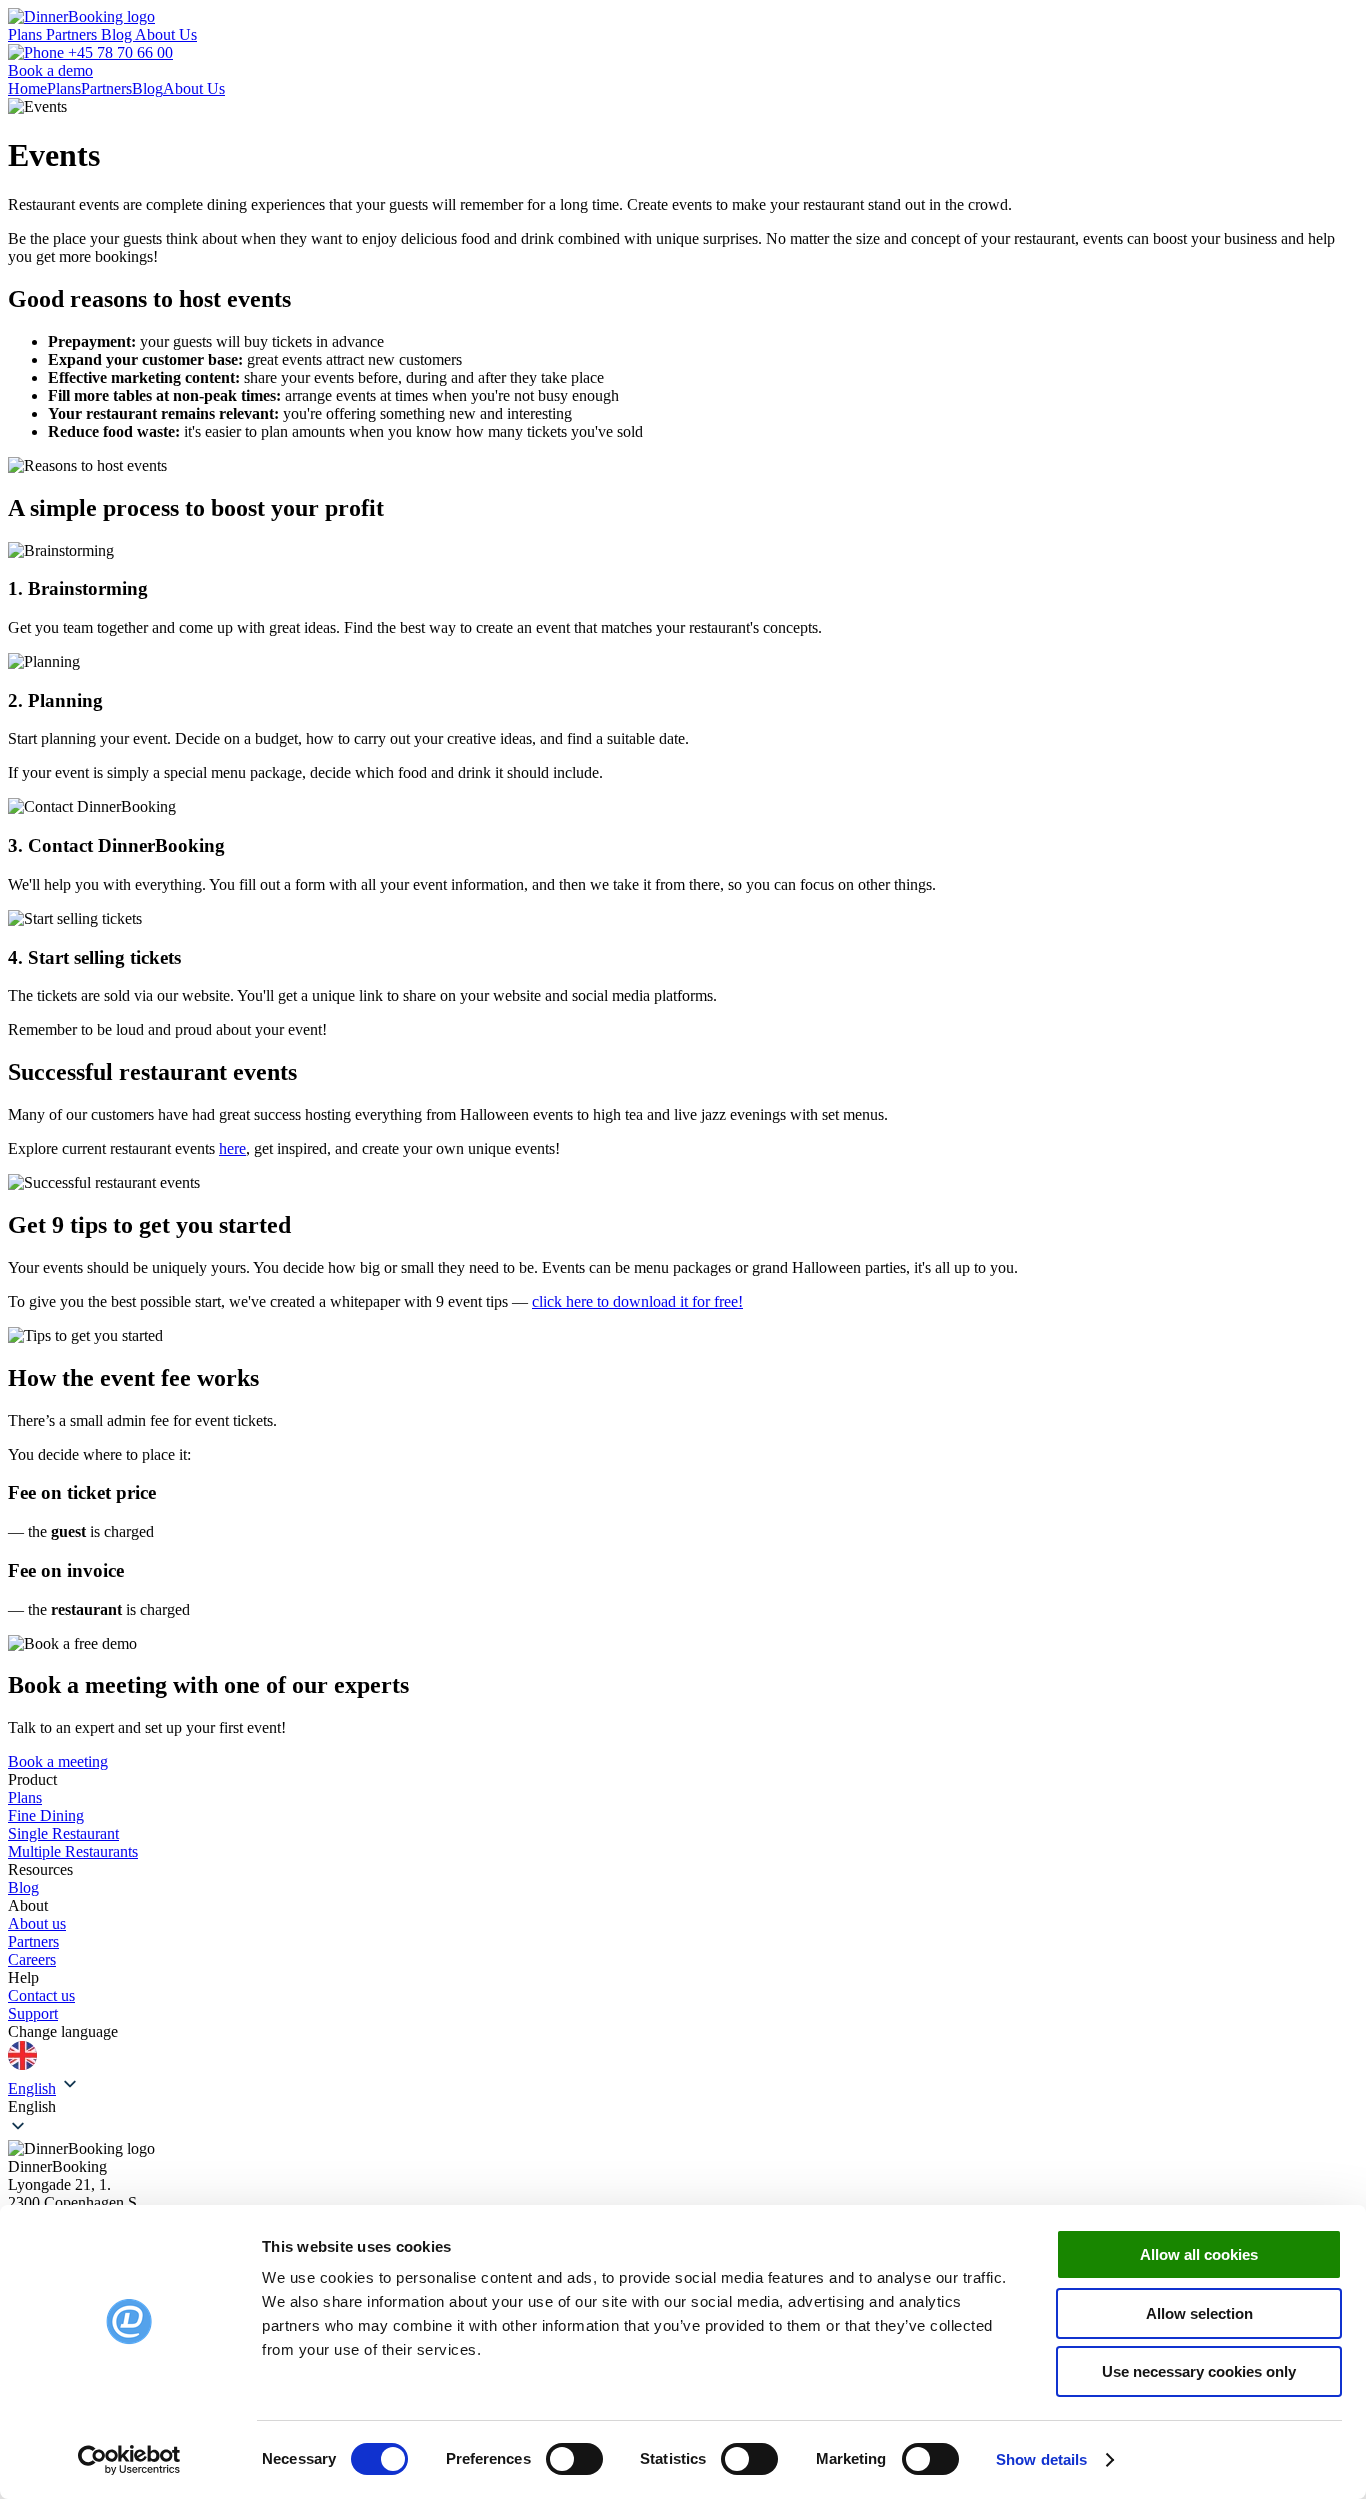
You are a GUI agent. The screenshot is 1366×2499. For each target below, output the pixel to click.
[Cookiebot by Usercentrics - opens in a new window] (129, 2460)
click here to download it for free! (637, 1301)
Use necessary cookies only (1199, 2371)
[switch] (574, 2459)
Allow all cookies (1199, 2254)
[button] (683, 2107)
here (232, 1148)
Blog (118, 34)
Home (27, 88)
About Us (166, 34)
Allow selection (1199, 2313)
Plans (27, 34)
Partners (73, 34)
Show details (1041, 2459)
